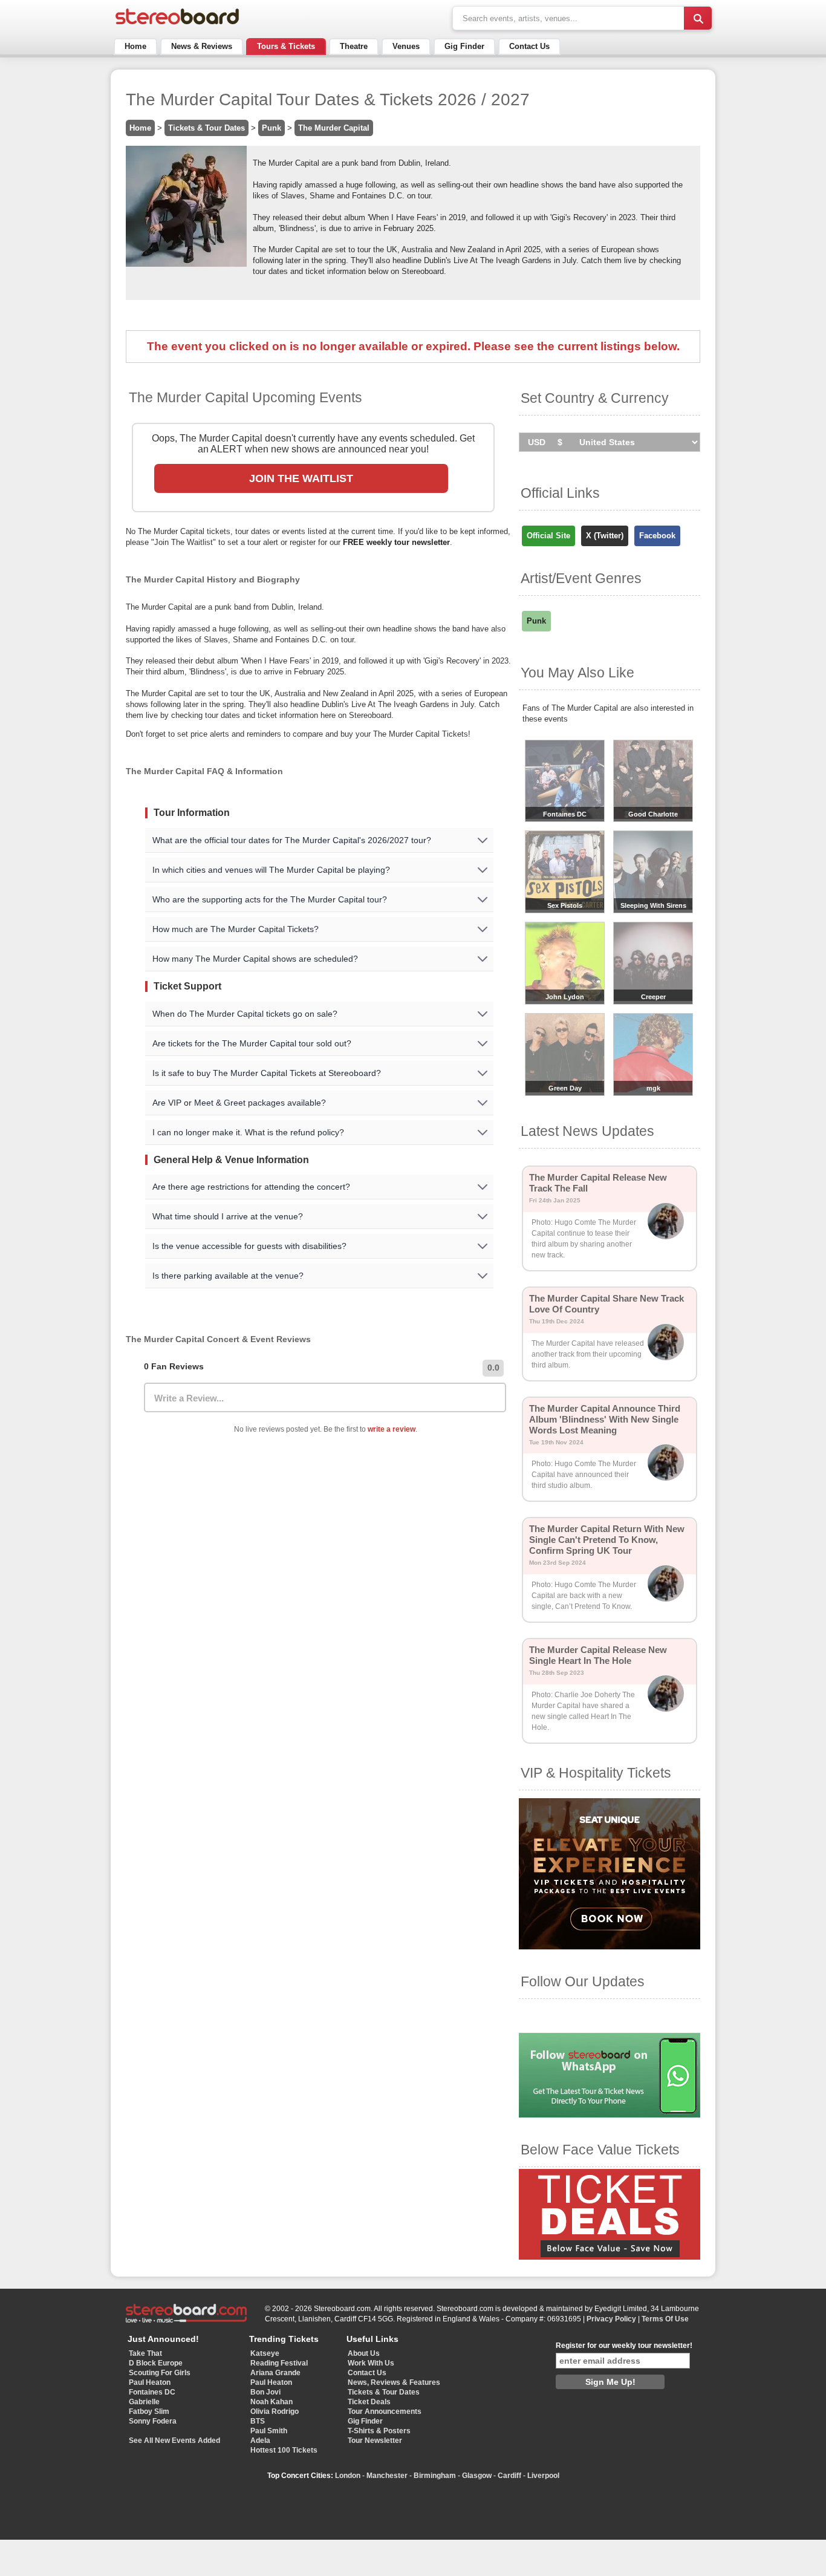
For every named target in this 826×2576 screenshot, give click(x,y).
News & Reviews (202, 46)
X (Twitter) (605, 536)
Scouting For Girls (160, 2373)
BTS (258, 2421)
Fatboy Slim (149, 2411)
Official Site (548, 536)
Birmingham (435, 2476)
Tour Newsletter (375, 2441)
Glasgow (477, 2476)
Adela (260, 2441)
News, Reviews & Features (394, 2382)
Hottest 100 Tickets (284, 2450)
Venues (406, 46)
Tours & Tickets (286, 46)
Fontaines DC (152, 2392)
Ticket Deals (369, 2402)
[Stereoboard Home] (177, 24)
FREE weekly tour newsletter (396, 542)
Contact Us (529, 46)
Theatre (354, 46)
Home (135, 46)
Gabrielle (144, 2402)
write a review (392, 1429)
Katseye (265, 2353)
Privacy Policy (611, 2319)
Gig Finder (464, 46)
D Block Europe (156, 2363)
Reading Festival (279, 2363)
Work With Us (371, 2363)
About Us (364, 2353)
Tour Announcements (385, 2411)
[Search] (698, 18)
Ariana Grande (275, 2373)
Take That (145, 2353)
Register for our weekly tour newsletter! (624, 2346)
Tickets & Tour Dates (207, 128)
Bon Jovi (265, 2392)
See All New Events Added (174, 2441)
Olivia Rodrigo (275, 2411)
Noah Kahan (272, 2402)
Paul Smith (269, 2431)
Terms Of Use (665, 2319)
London (348, 2476)
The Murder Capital (334, 128)
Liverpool (543, 2476)
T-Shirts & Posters (379, 2431)
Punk (272, 128)
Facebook (657, 536)
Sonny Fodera (153, 2421)
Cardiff (509, 2476)
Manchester (387, 2476)
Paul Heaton (150, 2382)
